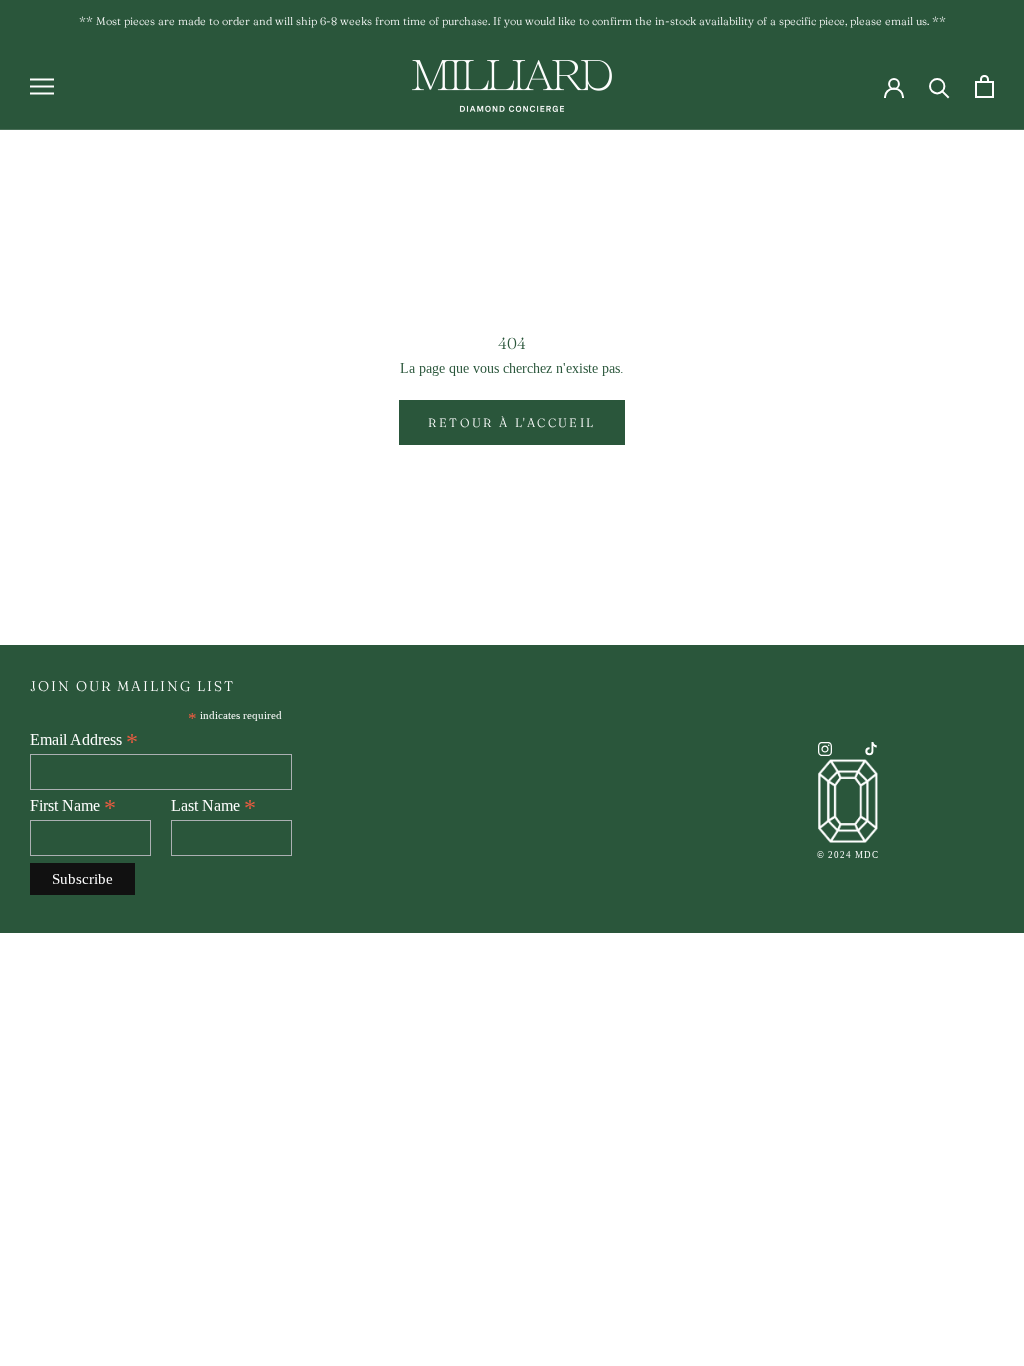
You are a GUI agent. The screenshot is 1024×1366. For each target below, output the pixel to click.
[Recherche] (939, 86)
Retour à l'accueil (511, 422)
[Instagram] (825, 747)
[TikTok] (871, 747)
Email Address (84, 740)
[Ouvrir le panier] (984, 86)
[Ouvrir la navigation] (42, 86)
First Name (73, 806)
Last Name (213, 806)
